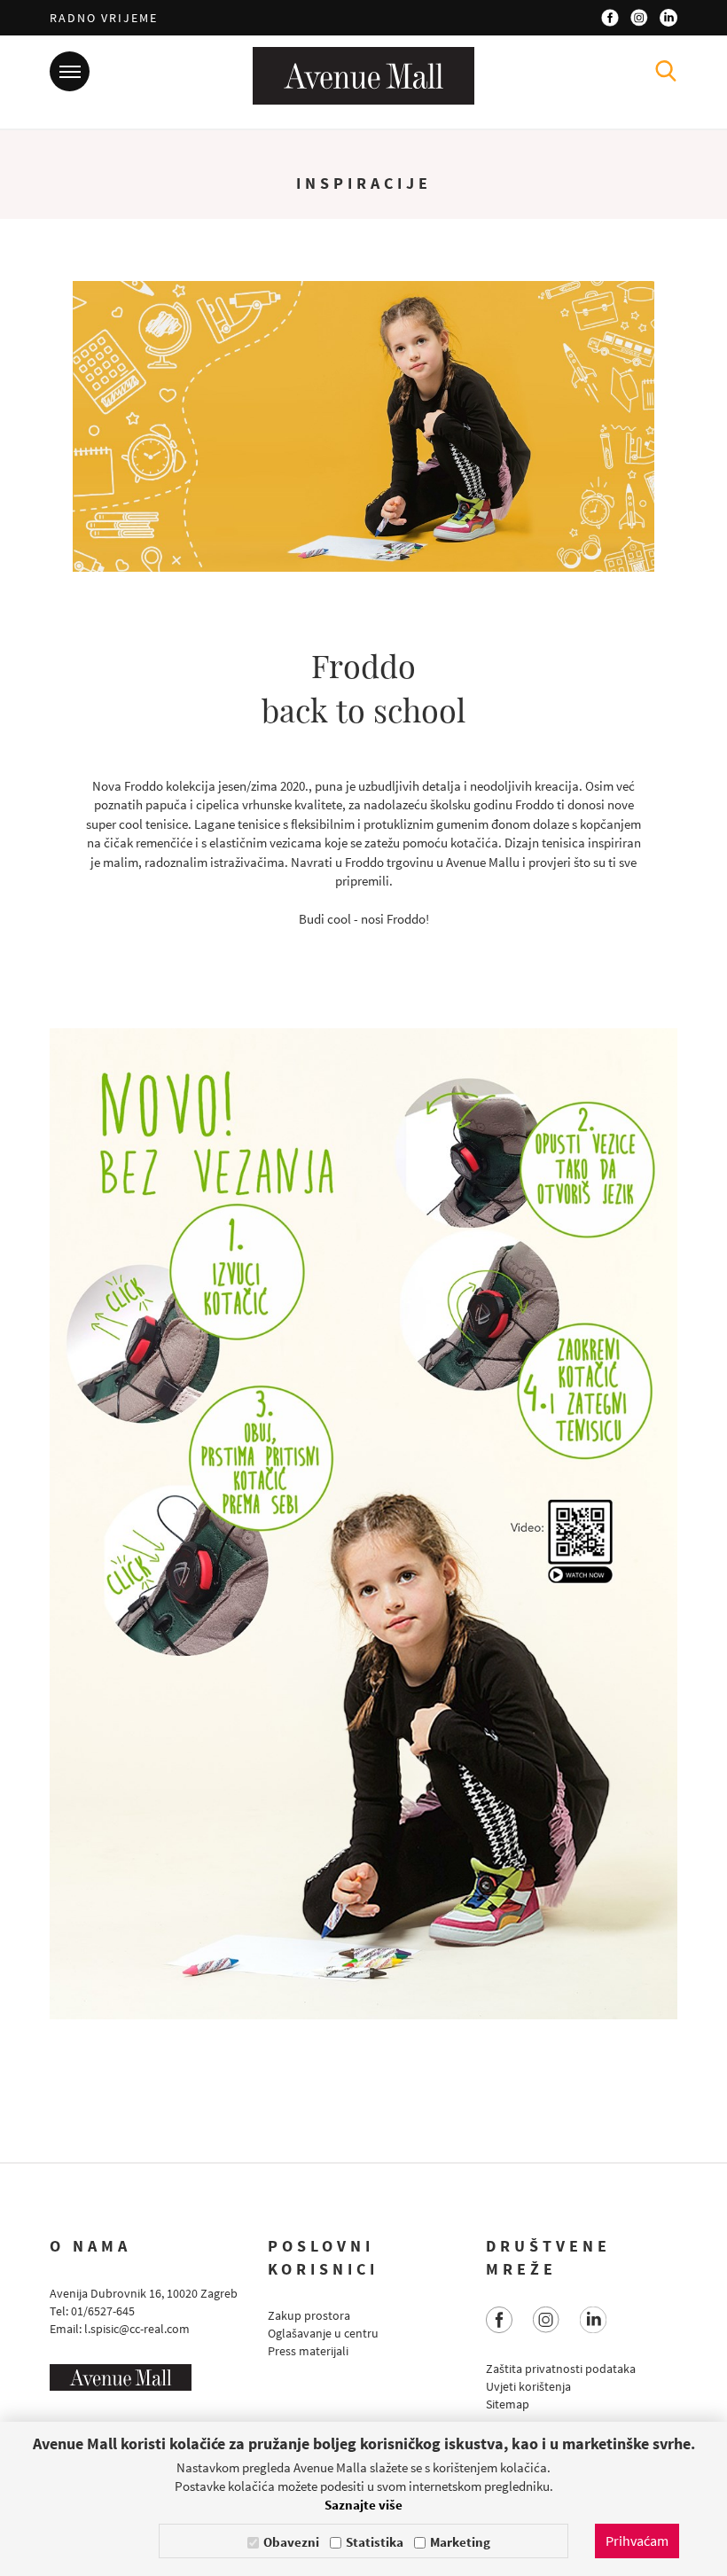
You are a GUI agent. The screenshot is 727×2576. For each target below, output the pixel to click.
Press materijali (308, 2351)
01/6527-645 (103, 2311)
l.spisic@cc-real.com (137, 2329)
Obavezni (291, 2542)
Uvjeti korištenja (528, 2386)
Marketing (460, 2542)
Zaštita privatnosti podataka (561, 2369)
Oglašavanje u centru (323, 2333)
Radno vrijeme (104, 18)
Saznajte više (363, 2505)
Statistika (375, 2542)
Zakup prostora (309, 2315)
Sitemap (508, 2404)
